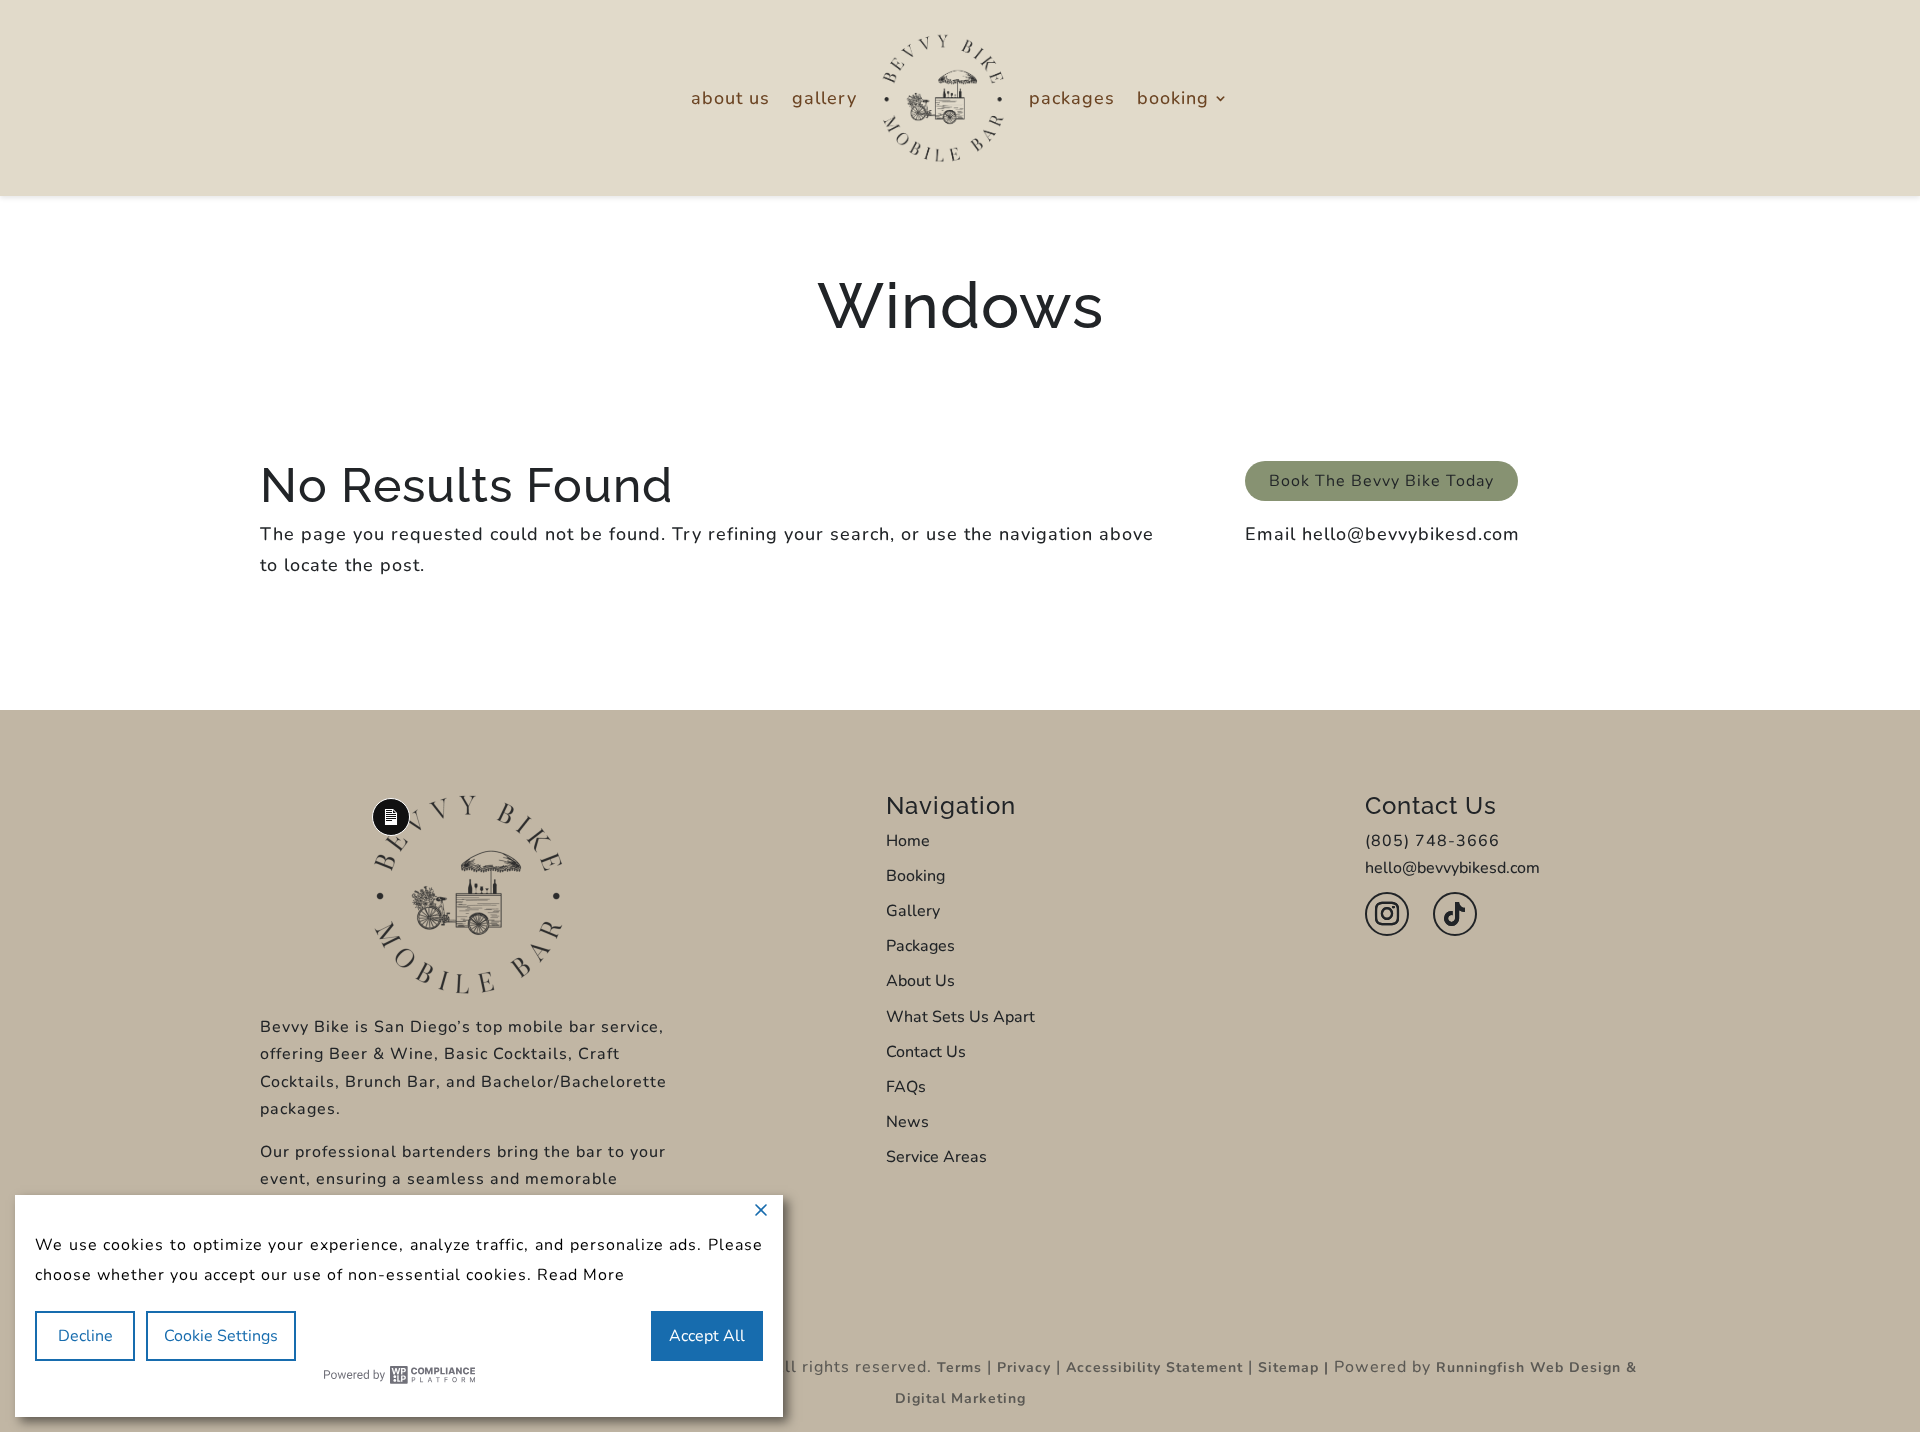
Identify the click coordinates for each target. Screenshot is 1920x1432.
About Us (730, 98)
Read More (581, 1275)
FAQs (906, 1087)
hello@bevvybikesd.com (1411, 534)
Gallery (824, 98)
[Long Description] (468, 989)
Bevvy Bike (305, 1027)
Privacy (1024, 1367)
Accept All (707, 1336)
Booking (1173, 98)
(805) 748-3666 (1432, 841)
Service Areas (936, 1157)
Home (908, 841)
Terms (959, 1367)
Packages (1072, 98)
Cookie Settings (221, 1336)
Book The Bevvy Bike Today (1381, 481)
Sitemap (1288, 1367)
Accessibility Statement (1154, 1367)
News (907, 1122)
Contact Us (926, 1052)
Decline (85, 1336)
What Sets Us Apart (960, 1017)
